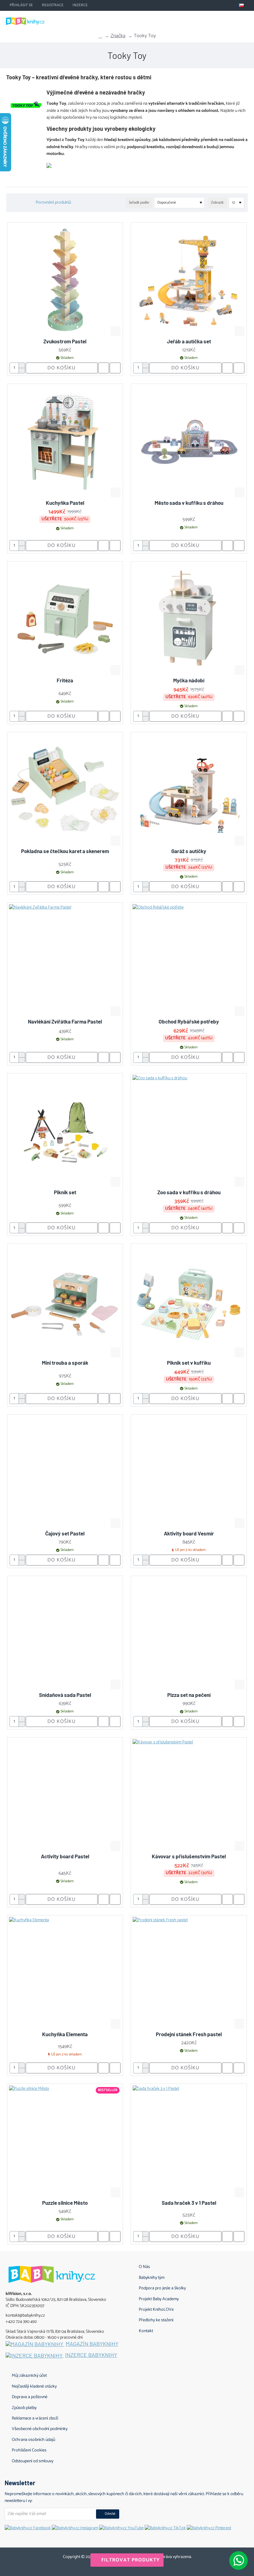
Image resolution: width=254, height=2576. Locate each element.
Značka (118, 36)
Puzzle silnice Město (65, 2203)
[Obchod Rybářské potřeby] (189, 960)
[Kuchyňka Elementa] (65, 1973)
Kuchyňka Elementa (65, 2034)
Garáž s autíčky (189, 851)
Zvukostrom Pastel (65, 341)
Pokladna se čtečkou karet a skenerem (65, 851)
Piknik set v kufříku (189, 1363)
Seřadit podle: (139, 203)
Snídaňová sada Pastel (65, 1695)
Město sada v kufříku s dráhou (189, 503)
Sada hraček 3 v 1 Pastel (189, 2203)
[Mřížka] (12, 203)
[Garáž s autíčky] (189, 790)
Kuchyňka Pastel (65, 503)
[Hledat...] (229, 20)
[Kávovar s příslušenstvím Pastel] (189, 1795)
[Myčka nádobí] (189, 619)
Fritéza (65, 680)
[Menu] (214, 20)
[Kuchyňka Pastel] (65, 442)
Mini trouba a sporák (65, 1363)
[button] (116, 331)
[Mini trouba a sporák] (65, 1302)
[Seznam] (20, 203)
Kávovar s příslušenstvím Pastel (189, 1856)
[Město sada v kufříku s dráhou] (189, 442)
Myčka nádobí (189, 680)
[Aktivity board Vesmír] (189, 1472)
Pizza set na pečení (189, 1695)
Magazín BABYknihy (92, 2344)
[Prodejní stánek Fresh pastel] (189, 1973)
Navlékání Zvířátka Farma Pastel (65, 1021)
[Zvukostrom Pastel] (65, 280)
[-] (22, 370)
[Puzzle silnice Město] (65, 2142)
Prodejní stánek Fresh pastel (189, 2034)
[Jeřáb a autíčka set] (189, 280)
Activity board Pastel (65, 1856)
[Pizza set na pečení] (189, 1634)
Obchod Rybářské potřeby (189, 1021)
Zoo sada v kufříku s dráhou (189, 1192)
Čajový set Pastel (65, 1533)
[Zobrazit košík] (245, 20)
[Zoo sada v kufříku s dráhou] (189, 1131)
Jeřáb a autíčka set (189, 341)
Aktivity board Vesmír (189, 1533)
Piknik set (65, 1192)
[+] (22, 365)
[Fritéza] (65, 619)
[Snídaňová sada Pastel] (65, 1634)
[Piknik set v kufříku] (189, 1302)
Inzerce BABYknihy (91, 2355)
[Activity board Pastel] (65, 1795)
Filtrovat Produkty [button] (131, 2560)
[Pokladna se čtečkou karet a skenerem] (65, 790)
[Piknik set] (65, 1131)
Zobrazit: (217, 203)
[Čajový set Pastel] (65, 1472)
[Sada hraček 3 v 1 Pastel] (189, 2142)
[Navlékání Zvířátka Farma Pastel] (65, 960)
